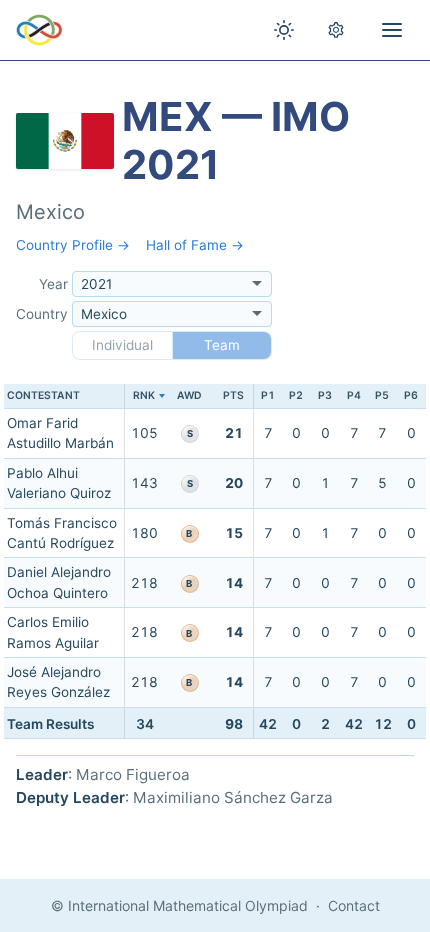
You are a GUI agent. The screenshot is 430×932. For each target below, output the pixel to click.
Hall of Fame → (195, 245)
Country (42, 314)
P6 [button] (411, 395)
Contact (354, 905)
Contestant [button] (43, 395)
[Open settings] (336, 30)
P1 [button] (268, 395)
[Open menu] (392, 30)
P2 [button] (296, 395)
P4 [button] (354, 395)
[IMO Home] (39, 30)
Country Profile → (73, 245)
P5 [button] (382, 395)
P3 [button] (325, 395)
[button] (144, 396)
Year (53, 284)
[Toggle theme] (284, 30)
